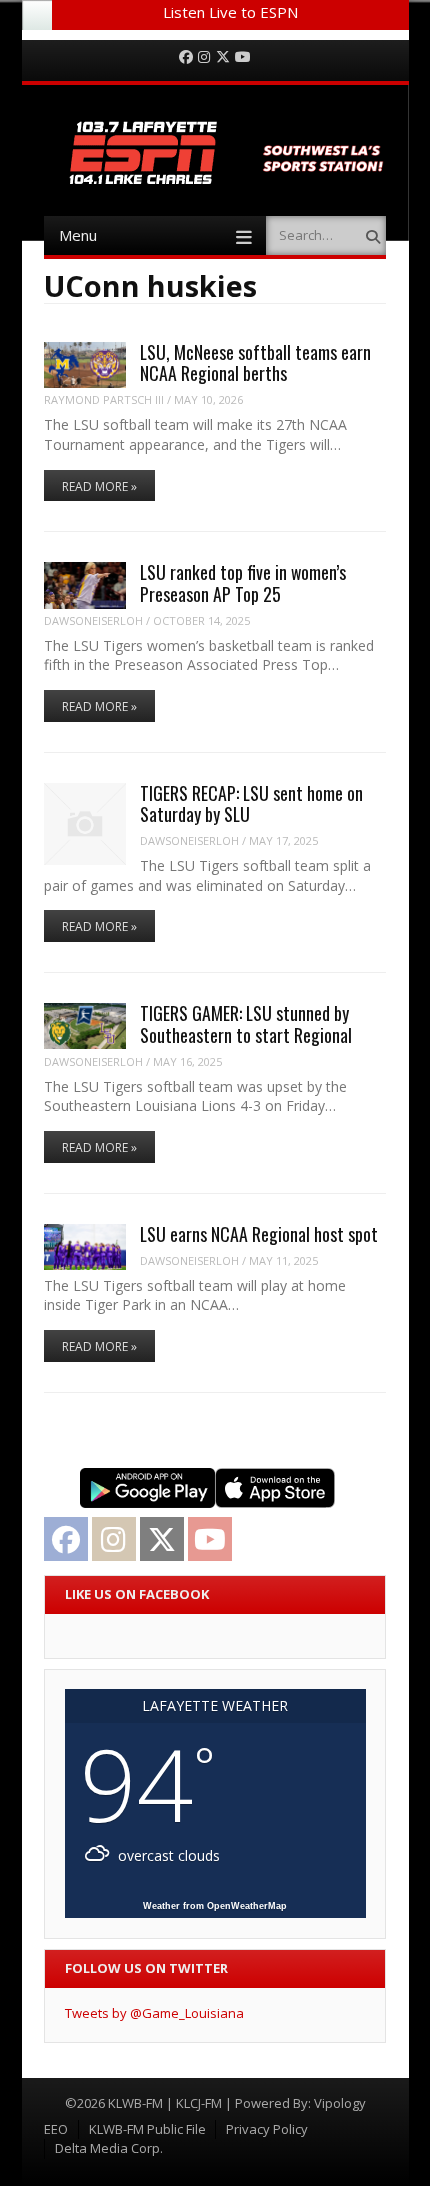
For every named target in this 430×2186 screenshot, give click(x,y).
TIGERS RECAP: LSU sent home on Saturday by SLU (251, 803)
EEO (56, 2129)
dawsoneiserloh (93, 620)
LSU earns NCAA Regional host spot (259, 1234)
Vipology (340, 2103)
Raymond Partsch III (104, 399)
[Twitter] (223, 57)
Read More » (99, 486)
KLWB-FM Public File (147, 2129)
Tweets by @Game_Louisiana (154, 2013)
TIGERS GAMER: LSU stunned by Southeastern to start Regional (246, 1023)
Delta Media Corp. (109, 2148)
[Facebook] (186, 57)
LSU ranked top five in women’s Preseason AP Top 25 (243, 582)
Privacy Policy (267, 2129)
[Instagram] (204, 57)
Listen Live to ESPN (230, 12)
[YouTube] (243, 57)
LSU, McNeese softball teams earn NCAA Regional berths (255, 362)
